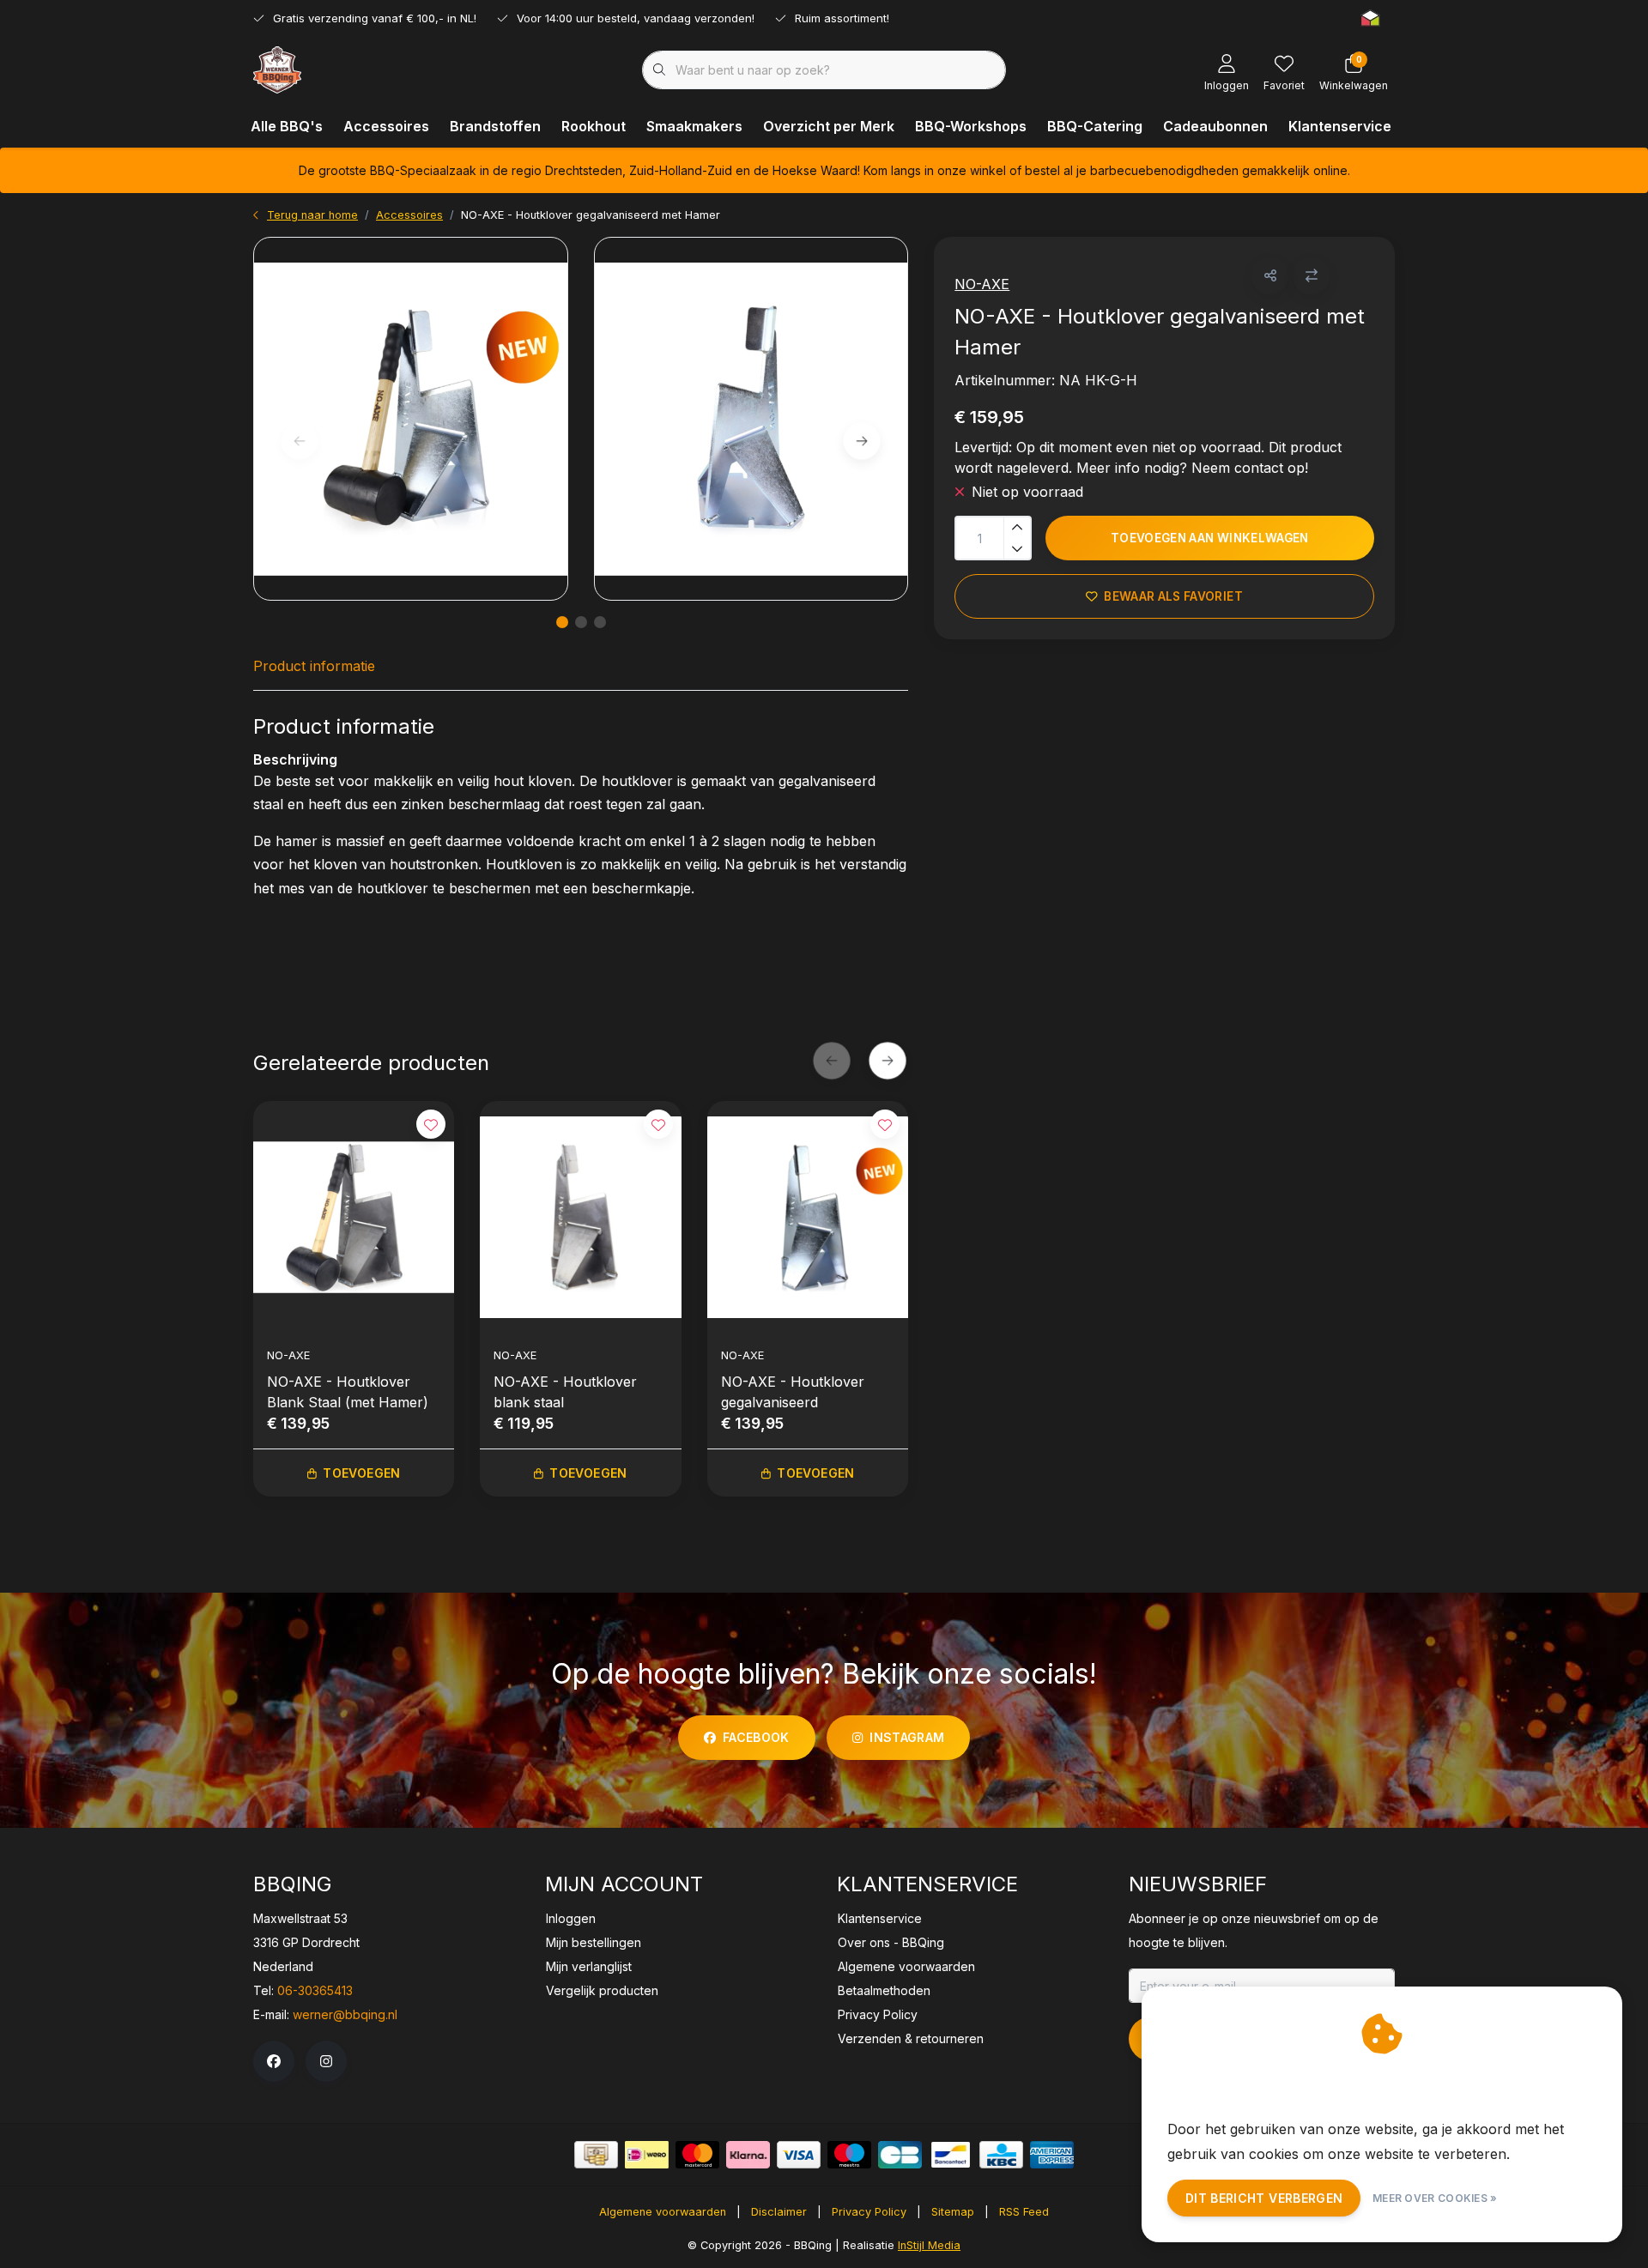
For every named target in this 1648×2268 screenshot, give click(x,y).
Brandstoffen (495, 126)
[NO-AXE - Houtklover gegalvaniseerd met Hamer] (411, 419)
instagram (907, 1737)
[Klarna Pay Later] (748, 2155)
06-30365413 (315, 1990)
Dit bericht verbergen (1264, 2198)
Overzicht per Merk (829, 126)
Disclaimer (779, 2212)
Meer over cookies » (1435, 2198)
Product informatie (314, 666)
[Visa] (799, 2155)
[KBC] (1001, 2155)
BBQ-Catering (1095, 126)
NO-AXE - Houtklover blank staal (565, 1392)
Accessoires (386, 126)
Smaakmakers (694, 126)
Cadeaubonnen (1215, 126)
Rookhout (594, 126)
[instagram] (326, 2061)
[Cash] (596, 2155)
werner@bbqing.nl (345, 2014)
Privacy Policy (869, 2212)
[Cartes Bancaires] (900, 2155)
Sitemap (953, 2212)
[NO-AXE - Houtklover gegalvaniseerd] (808, 1217)
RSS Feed (1024, 2212)
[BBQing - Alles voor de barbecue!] (277, 69)
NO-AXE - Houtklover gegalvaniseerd (793, 1392)
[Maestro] (849, 2155)
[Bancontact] (951, 2155)
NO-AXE (982, 284)
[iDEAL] (647, 2155)
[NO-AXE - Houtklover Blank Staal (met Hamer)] (354, 1217)
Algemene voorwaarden (663, 2212)
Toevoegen (361, 1473)
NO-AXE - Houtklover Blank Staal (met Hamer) (348, 1392)
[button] (1270, 276)
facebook (756, 1737)
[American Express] (1052, 2155)
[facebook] (274, 2061)
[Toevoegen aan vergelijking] (1311, 276)
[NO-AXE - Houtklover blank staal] (580, 1217)
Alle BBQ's (287, 126)
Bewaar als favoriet (1174, 596)
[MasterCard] (697, 2155)
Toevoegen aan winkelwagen (1210, 538)
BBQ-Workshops (971, 126)
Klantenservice (1340, 126)
